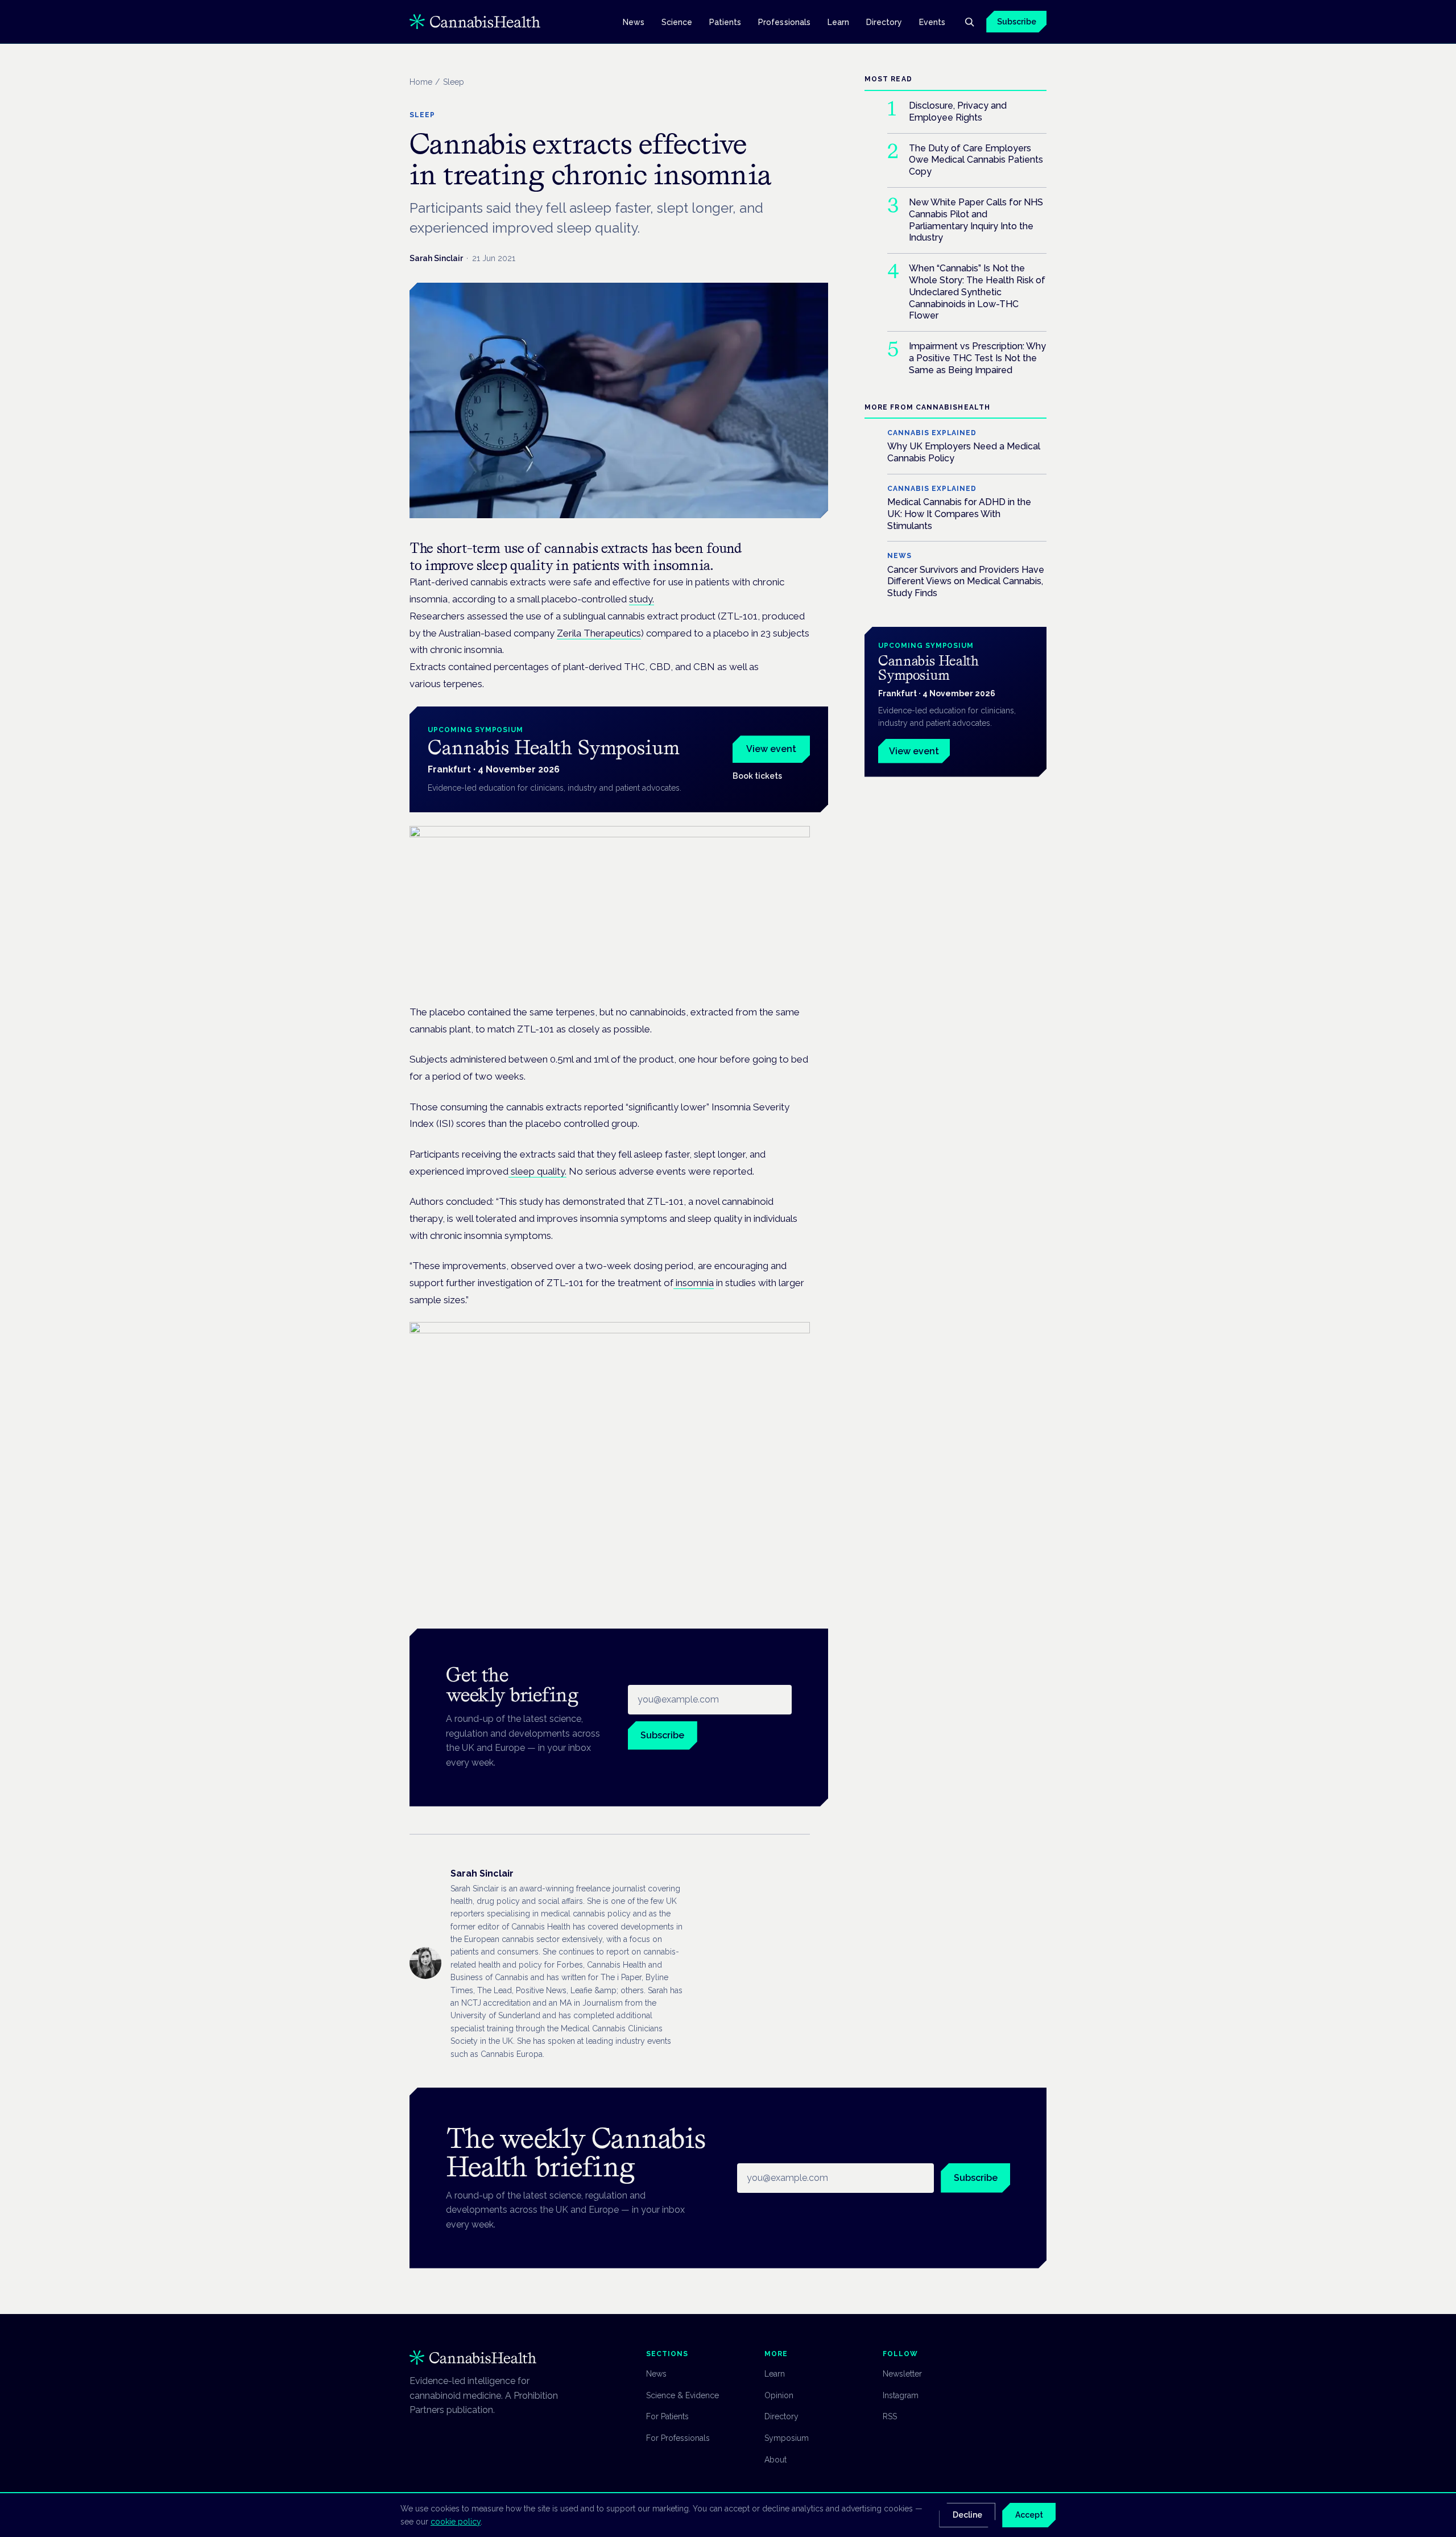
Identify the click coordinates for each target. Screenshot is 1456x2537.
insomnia (694, 1283)
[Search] (969, 22)
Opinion (779, 2395)
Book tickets (757, 776)
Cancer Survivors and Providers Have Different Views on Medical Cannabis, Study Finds (966, 581)
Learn (838, 22)
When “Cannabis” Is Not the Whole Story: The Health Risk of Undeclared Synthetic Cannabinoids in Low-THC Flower (977, 292)
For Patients (667, 2416)
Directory (884, 22)
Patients (725, 22)
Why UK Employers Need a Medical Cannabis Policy (964, 452)
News (634, 22)
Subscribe (1017, 22)
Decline (967, 2515)
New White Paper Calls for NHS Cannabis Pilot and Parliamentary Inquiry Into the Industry (976, 220)
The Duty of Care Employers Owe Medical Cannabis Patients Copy (976, 160)
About (775, 2460)
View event (771, 749)
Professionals (784, 22)
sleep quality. (537, 1171)
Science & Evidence (682, 2395)
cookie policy (456, 2522)
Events (932, 22)
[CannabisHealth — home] (475, 22)
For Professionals (678, 2438)
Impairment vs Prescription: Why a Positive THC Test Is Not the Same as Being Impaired (977, 358)
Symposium (787, 2438)
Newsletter (902, 2374)
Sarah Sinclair (436, 258)
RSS (890, 2416)
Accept (1029, 2515)
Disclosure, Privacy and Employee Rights (958, 111)
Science (677, 22)
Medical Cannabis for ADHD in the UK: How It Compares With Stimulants (959, 514)
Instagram (901, 2395)
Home (421, 82)
